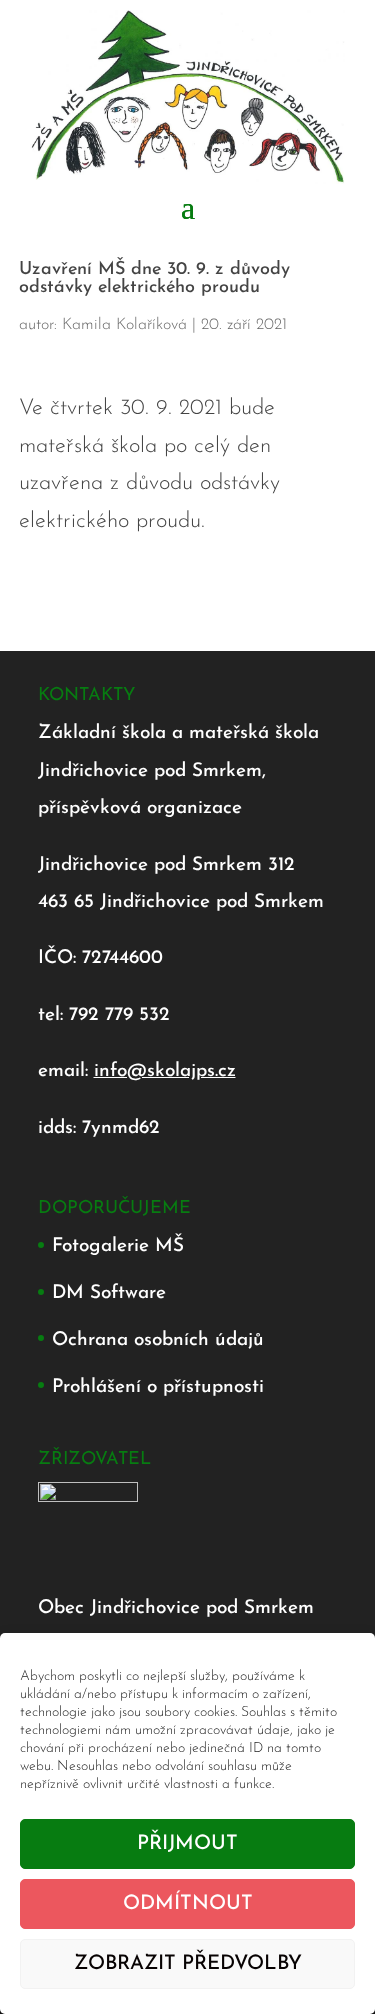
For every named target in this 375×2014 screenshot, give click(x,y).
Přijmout (187, 1844)
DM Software (109, 1293)
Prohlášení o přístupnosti (158, 1387)
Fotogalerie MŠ (118, 1246)
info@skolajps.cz (165, 1071)
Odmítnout (188, 1904)
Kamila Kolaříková (124, 325)
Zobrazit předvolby (188, 1964)
